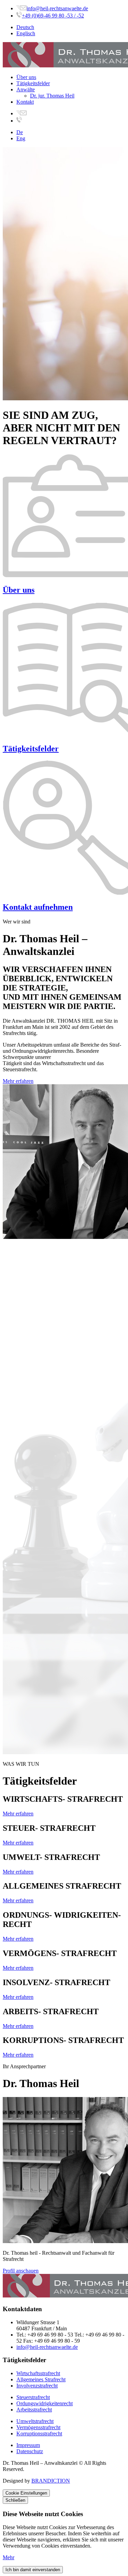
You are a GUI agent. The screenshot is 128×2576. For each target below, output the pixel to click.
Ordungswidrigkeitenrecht (45, 2403)
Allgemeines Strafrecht (41, 2379)
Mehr (9, 2557)
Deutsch (25, 27)
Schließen (15, 2500)
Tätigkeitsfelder (33, 83)
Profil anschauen (21, 2271)
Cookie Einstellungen (26, 2493)
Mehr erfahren (18, 1081)
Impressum (28, 2445)
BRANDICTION (51, 2481)
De (20, 132)
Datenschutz (30, 2451)
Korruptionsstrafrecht (39, 2433)
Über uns (26, 77)
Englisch (26, 33)
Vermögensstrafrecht (38, 2427)
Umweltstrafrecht (35, 2421)
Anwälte (26, 89)
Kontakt (25, 102)
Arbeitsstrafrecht (34, 2410)
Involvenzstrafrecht (37, 2386)
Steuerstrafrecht (33, 2397)
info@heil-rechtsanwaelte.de (57, 8)
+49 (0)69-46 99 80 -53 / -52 (53, 16)
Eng (21, 138)
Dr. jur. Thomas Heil (52, 96)
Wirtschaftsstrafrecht (38, 2373)
